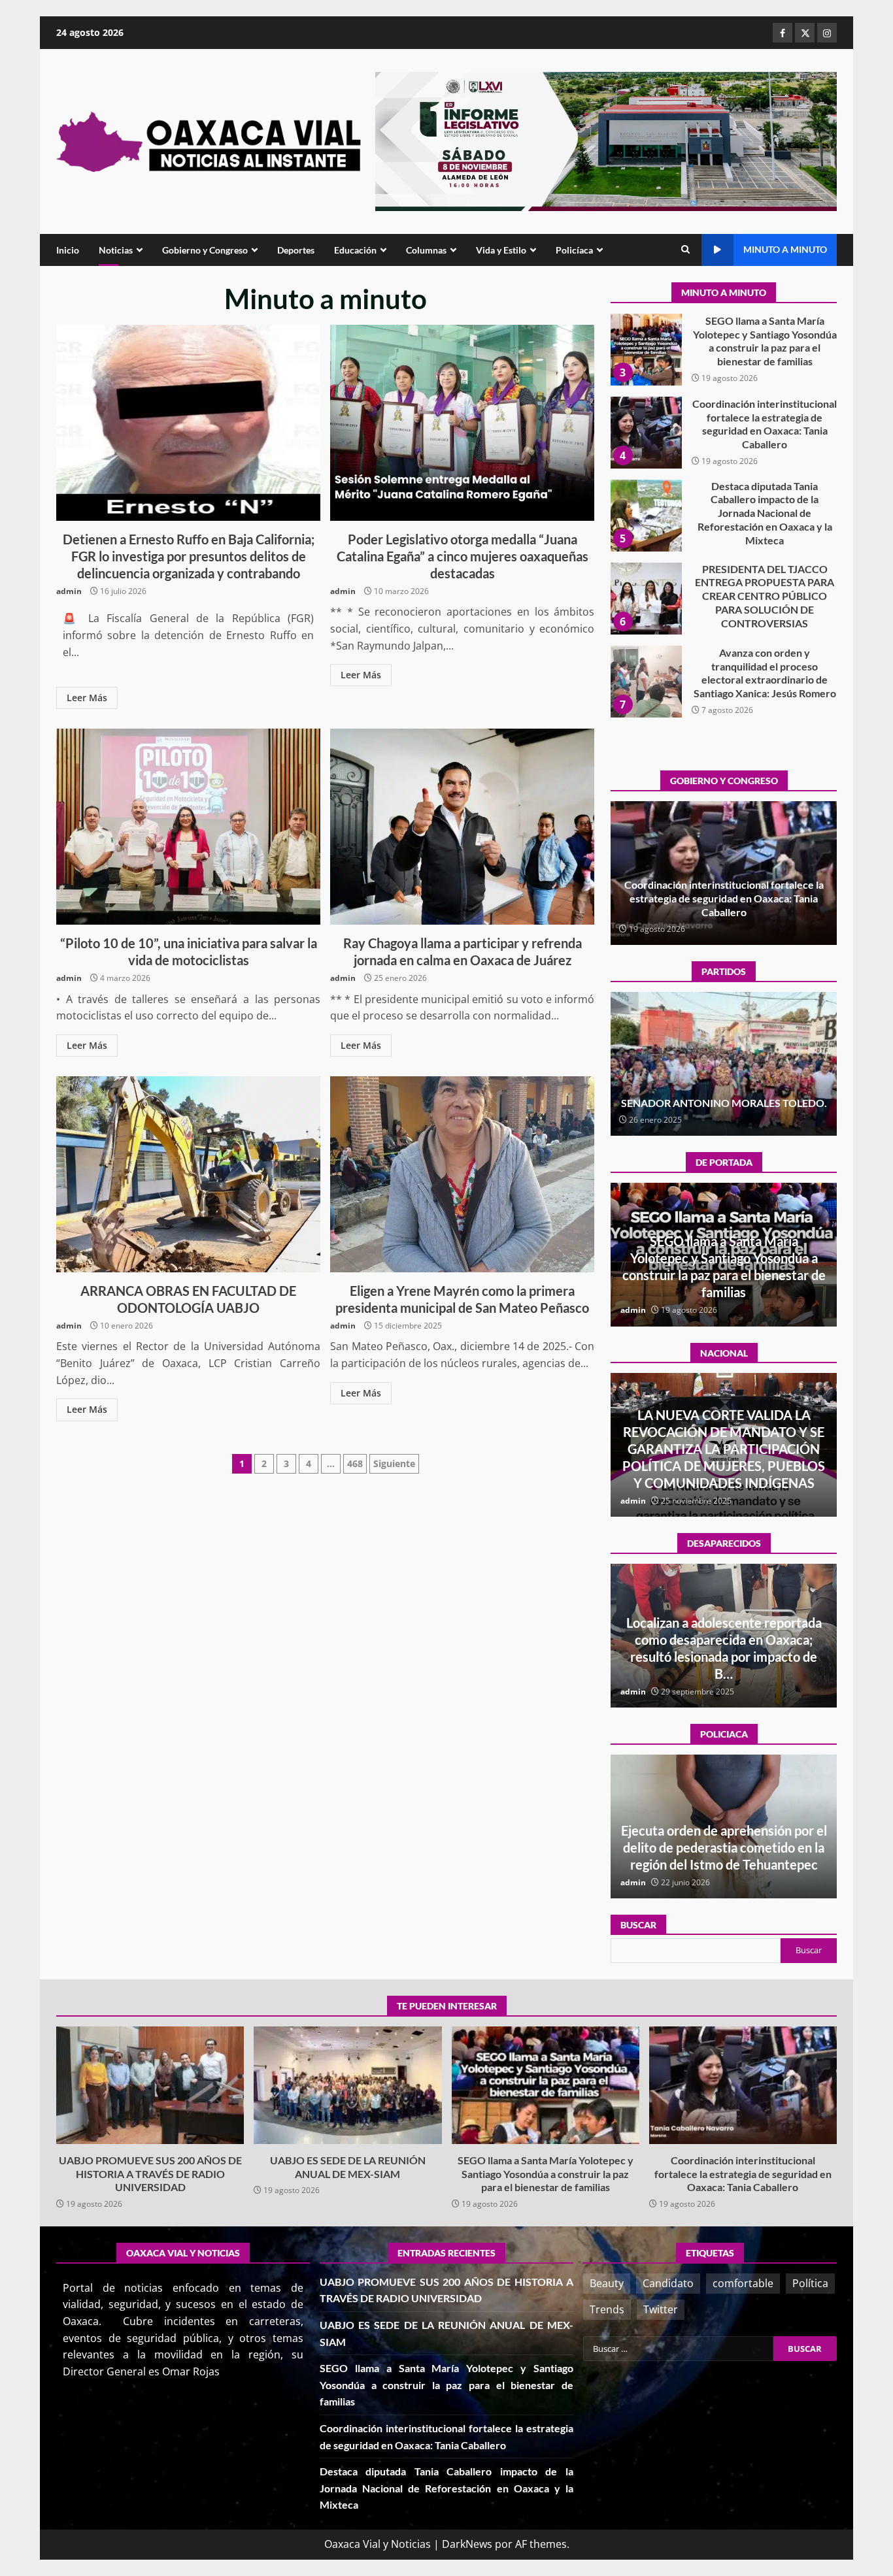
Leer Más (87, 698)
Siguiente (394, 1463)
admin (69, 591)
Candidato (668, 2283)
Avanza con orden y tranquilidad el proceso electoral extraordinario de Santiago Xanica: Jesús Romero (646, 599)
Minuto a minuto (785, 249)
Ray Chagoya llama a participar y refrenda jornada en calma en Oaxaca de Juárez (462, 827)
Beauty (607, 2283)
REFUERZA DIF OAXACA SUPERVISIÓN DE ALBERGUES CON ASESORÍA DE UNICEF (724, 1847)
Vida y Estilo (501, 250)
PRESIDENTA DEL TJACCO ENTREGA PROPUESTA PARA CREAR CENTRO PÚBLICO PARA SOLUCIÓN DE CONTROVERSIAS (646, 516)
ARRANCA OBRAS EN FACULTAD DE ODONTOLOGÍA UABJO (188, 1174)
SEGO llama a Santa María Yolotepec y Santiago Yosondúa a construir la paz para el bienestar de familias (546, 2085)
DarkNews (467, 2544)
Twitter (661, 2309)
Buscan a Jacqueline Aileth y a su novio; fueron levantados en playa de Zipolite (724, 1657)
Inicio (68, 250)
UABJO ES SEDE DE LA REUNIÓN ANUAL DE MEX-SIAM (347, 2085)
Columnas (426, 250)
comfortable (743, 2283)
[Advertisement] (606, 140)
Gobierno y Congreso (205, 250)
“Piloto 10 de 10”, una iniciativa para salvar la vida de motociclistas (188, 827)
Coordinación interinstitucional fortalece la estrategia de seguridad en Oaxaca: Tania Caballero (646, 350)
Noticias (116, 250)
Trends (607, 2309)
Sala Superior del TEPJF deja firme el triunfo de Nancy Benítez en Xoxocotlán (724, 1096)
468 (355, 1463)
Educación (355, 250)
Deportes (296, 250)
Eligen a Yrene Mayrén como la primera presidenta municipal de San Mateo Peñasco (462, 1174)
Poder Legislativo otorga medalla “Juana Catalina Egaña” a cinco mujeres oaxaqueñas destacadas (462, 423)
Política (810, 2283)
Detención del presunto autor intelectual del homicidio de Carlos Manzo (724, 1466)
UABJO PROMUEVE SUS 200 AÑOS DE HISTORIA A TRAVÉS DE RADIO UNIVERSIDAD (646, 682)
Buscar (638, 1925)
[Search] (685, 250)
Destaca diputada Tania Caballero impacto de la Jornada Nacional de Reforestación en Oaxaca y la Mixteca (646, 433)
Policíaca (574, 250)
